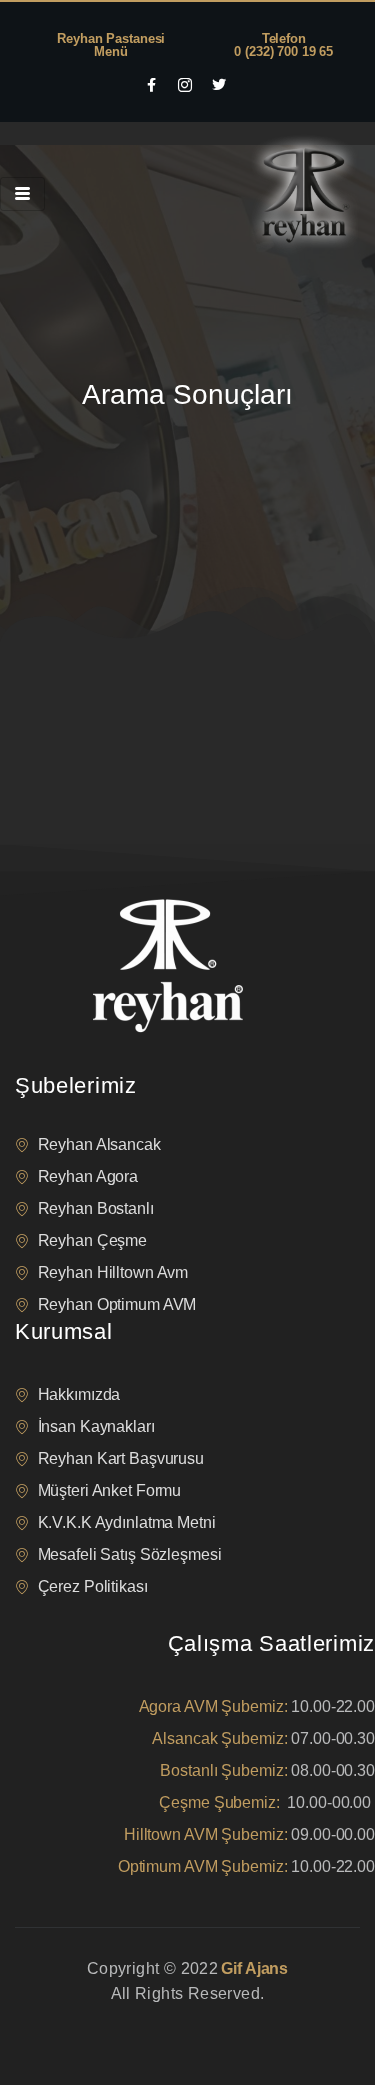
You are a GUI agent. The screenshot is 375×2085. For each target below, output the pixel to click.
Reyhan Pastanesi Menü (111, 45)
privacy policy (52, 2018)
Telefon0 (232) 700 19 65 (283, 45)
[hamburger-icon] (22, 194)
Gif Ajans (254, 1968)
